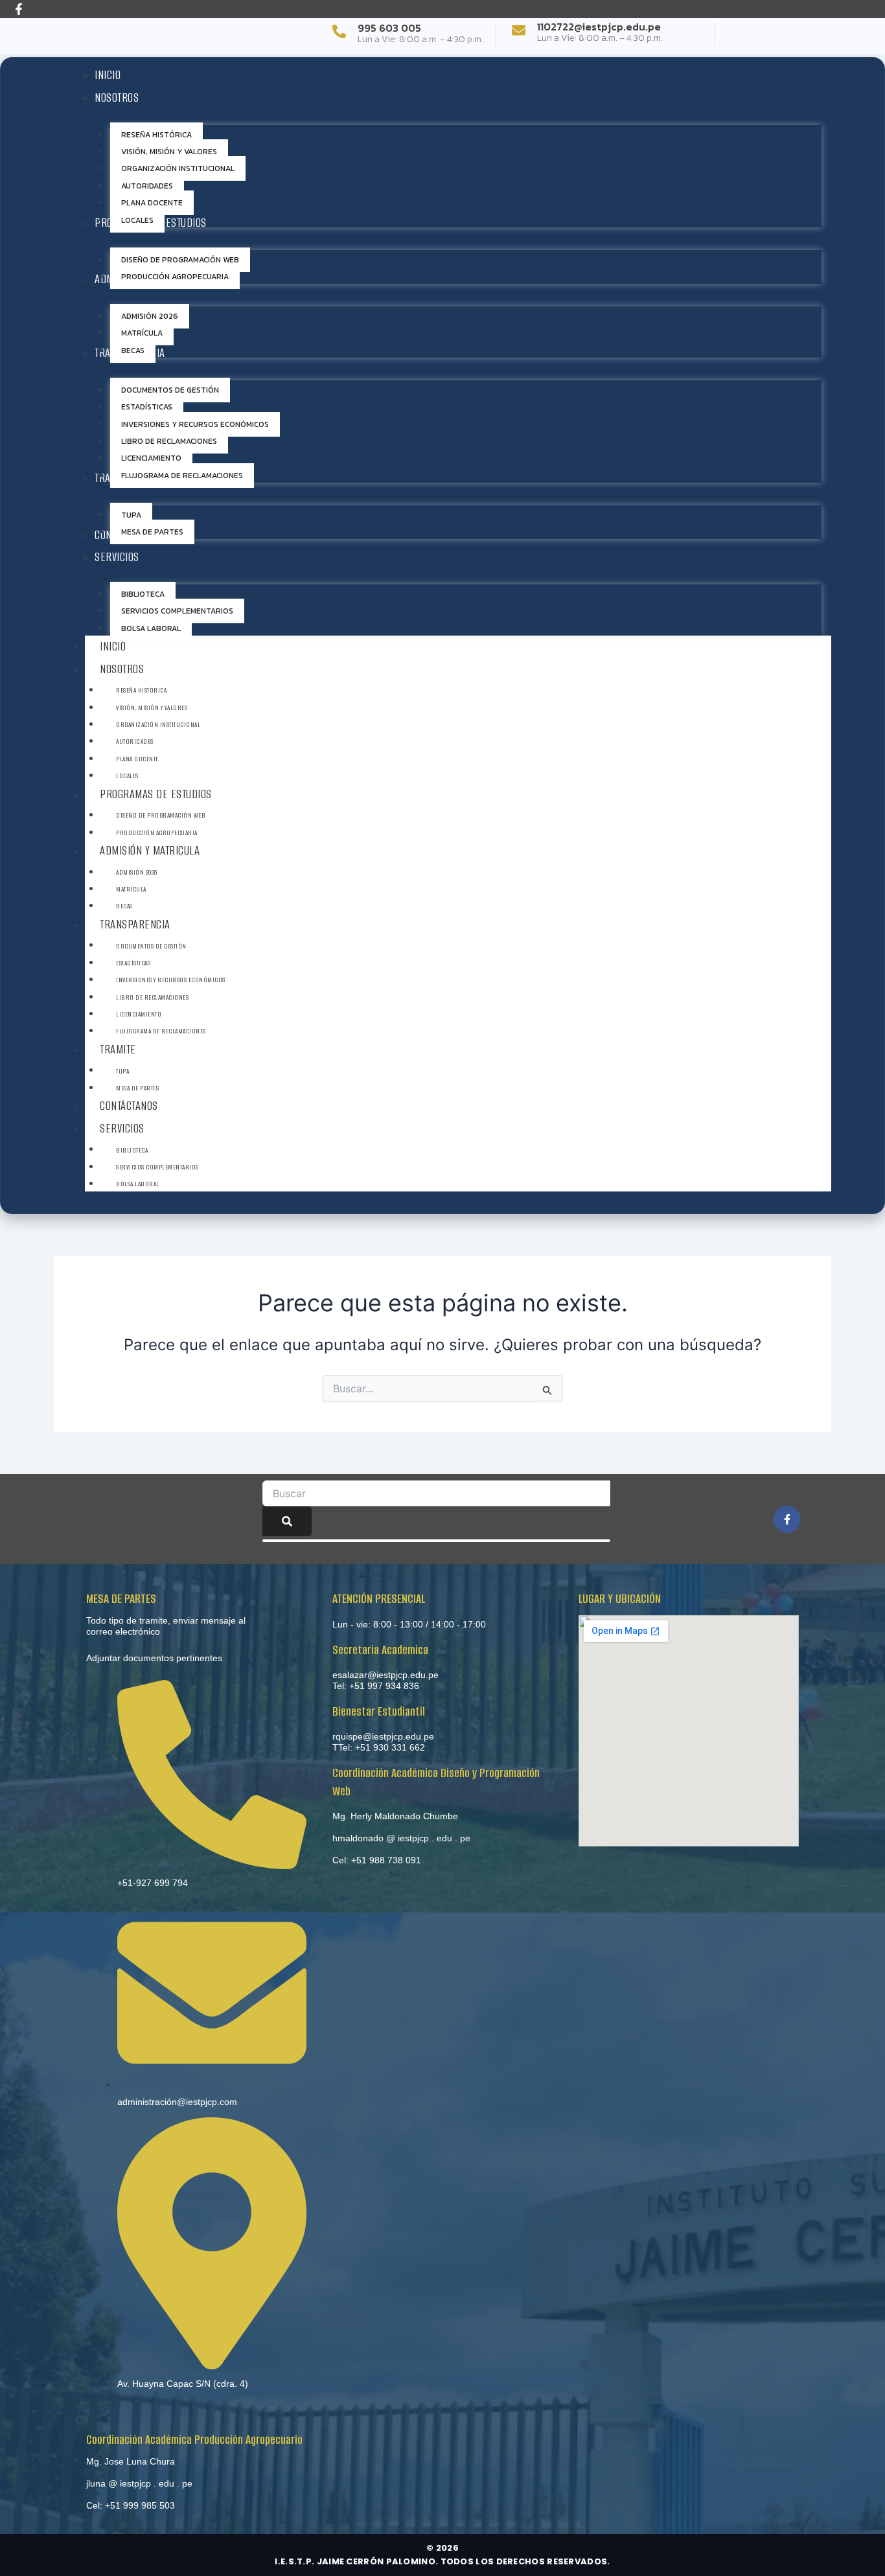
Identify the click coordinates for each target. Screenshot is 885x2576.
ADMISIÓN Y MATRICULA (150, 850)
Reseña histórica (141, 690)
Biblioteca (132, 1150)
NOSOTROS (122, 669)
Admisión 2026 (137, 872)
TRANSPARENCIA (135, 924)
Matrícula (131, 889)
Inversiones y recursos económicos (171, 980)
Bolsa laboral (138, 1184)
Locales (127, 776)
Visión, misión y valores (152, 708)
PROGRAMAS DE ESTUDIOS (156, 794)
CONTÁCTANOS (129, 1106)
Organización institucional (158, 725)
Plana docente (137, 759)
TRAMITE (118, 1049)
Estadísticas (133, 963)
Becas (124, 906)
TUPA (122, 1071)
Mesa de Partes (137, 1088)
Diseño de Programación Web (161, 815)
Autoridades (135, 742)
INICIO (113, 646)
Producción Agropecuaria (157, 833)
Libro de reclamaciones (152, 997)
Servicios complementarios (157, 1167)
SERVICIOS (122, 1128)
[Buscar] (287, 1521)
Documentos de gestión (151, 946)
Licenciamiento (139, 1014)
